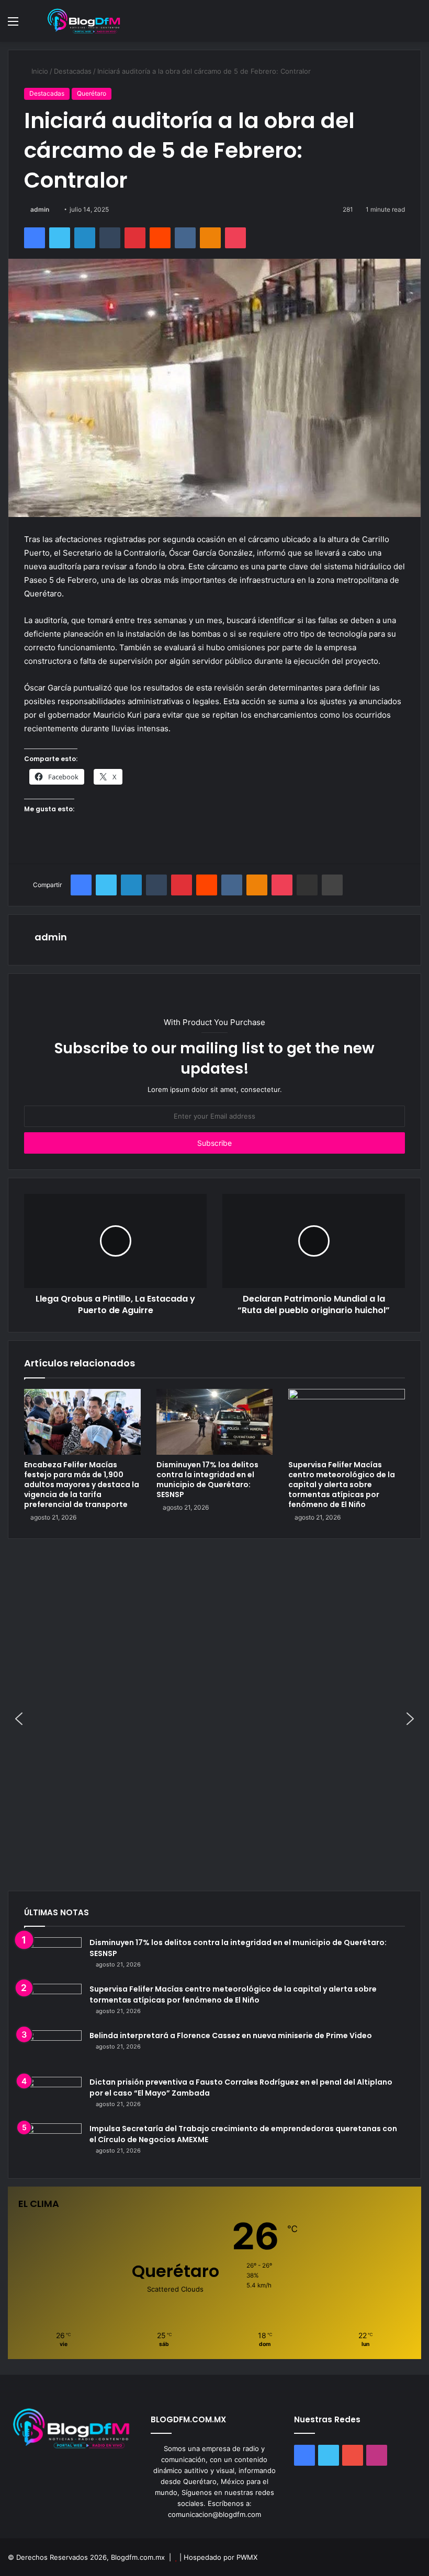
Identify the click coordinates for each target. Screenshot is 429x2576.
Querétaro (92, 93)
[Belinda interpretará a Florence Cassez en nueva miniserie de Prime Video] (53, 2050)
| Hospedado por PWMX (218, 2557)
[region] (214, 1719)
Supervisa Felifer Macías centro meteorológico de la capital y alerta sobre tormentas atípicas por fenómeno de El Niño (342, 1485)
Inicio (39, 71)
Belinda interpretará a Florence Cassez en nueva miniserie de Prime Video (231, 2035)
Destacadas (73, 71)
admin (40, 209)
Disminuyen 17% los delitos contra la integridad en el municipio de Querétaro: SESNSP (207, 1480)
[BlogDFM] (84, 21)
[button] (19, 1719)
